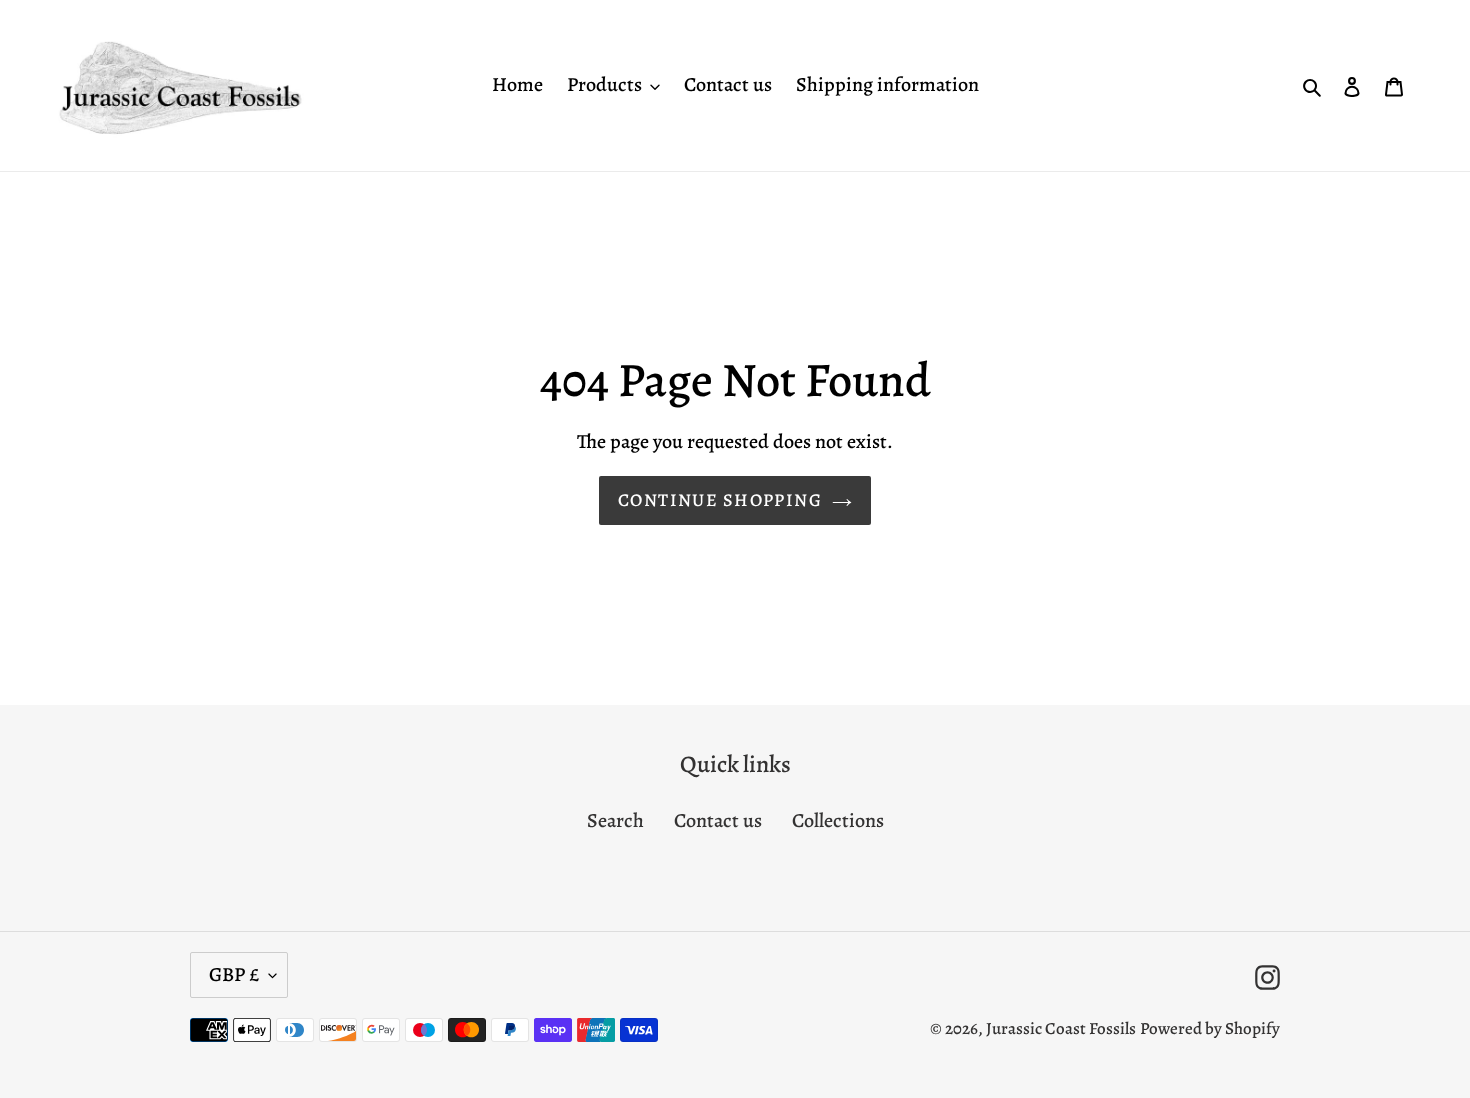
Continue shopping (720, 500)
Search (615, 820)
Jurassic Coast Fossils (1061, 1028)
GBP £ (234, 974)
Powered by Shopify (1210, 1028)
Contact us (718, 820)
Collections (838, 820)
